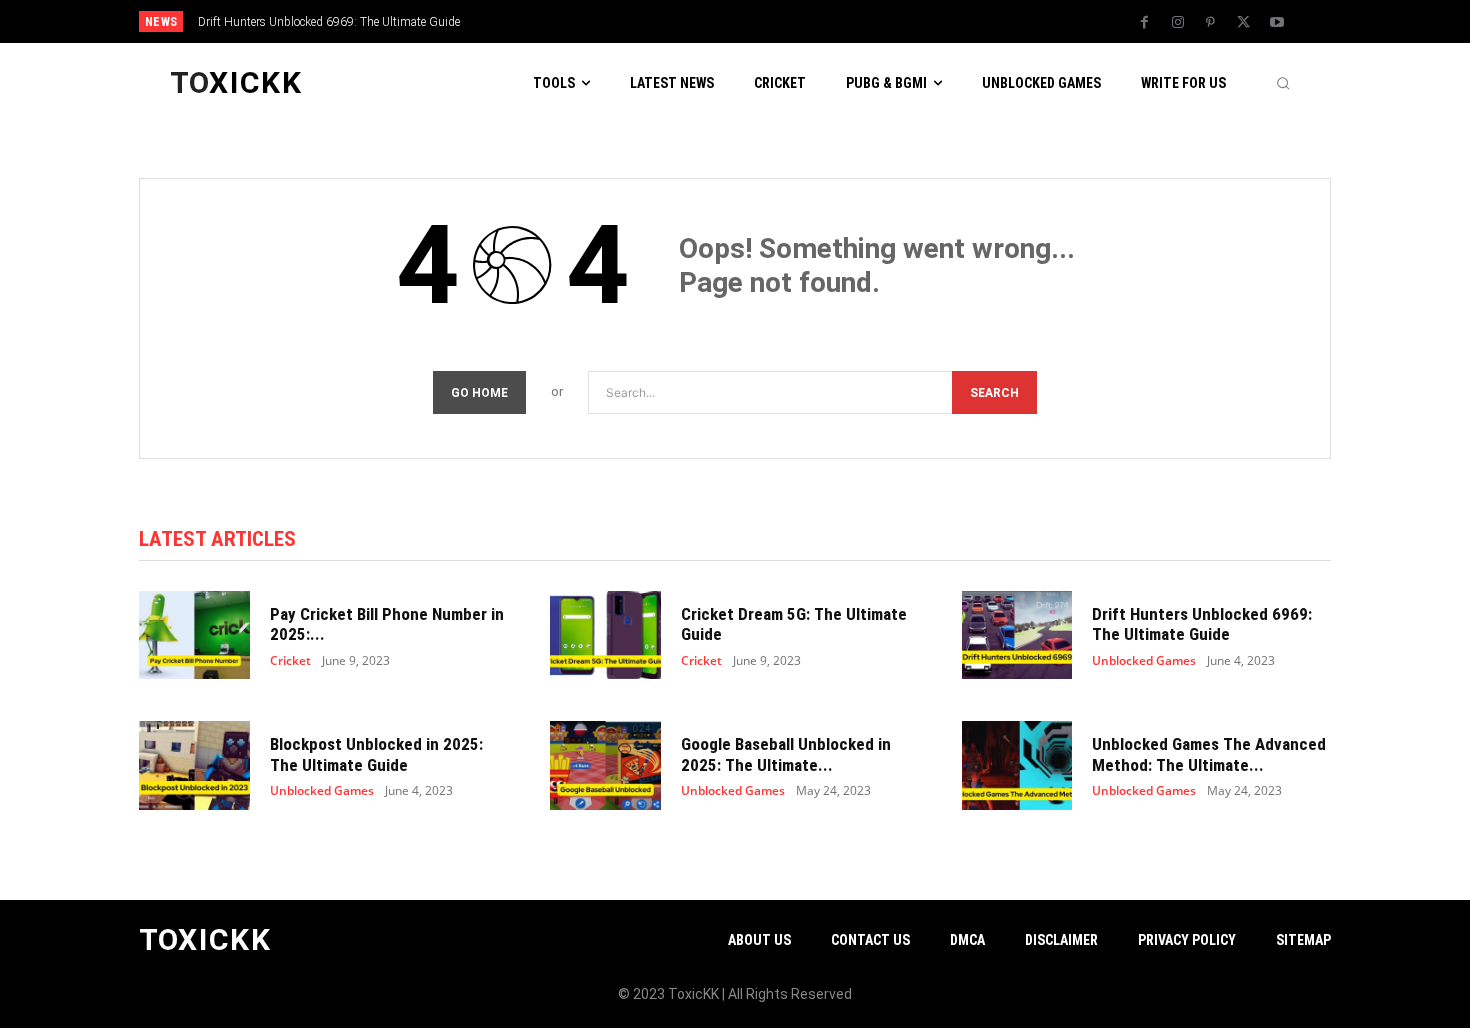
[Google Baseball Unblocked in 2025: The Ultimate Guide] (605, 765)
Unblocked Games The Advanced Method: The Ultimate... (1209, 754)
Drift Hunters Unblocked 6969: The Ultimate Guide (329, 22)
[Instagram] (1178, 23)
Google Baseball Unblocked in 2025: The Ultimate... (786, 754)
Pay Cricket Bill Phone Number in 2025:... (387, 624)
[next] (801, 21)
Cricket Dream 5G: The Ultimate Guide (794, 624)
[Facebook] (1145, 23)
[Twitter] (1244, 23)
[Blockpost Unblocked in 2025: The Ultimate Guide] (194, 765)
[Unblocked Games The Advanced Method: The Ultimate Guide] (1017, 765)
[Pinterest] (1211, 23)
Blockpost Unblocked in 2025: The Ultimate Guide (376, 754)
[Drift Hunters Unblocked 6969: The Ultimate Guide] (1017, 635)
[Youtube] (1277, 23)
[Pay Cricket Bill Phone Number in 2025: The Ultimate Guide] (194, 635)
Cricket (290, 661)
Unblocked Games (1144, 661)
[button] (1283, 83)
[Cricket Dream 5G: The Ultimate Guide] (605, 635)
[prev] (769, 21)
